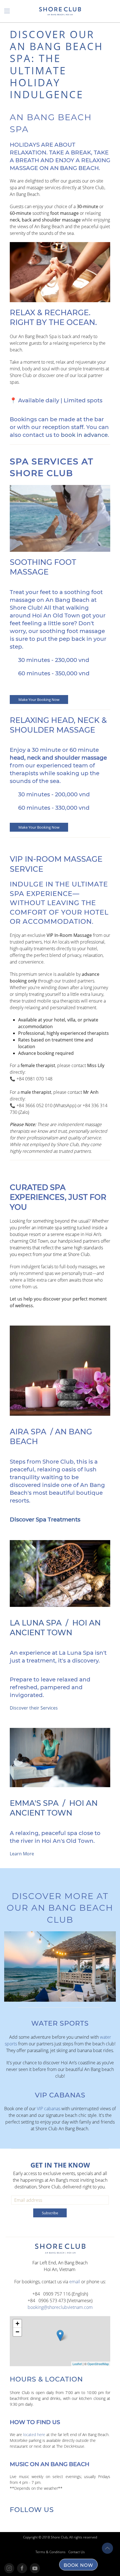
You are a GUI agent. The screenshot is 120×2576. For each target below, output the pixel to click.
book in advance (84, 435)
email (75, 2282)
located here (34, 2435)
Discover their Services (34, 1708)
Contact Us (77, 2552)
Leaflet (77, 2364)
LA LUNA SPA (36, 1623)
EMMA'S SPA (34, 1803)
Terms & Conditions (51, 2552)
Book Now (78, 2565)
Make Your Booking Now (39, 700)
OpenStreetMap (98, 2364)
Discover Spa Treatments (45, 1520)
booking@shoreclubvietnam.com (60, 2307)
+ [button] (17, 2323)
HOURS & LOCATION (46, 2379)
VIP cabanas (49, 2109)
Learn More (22, 1854)
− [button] (17, 2332)
